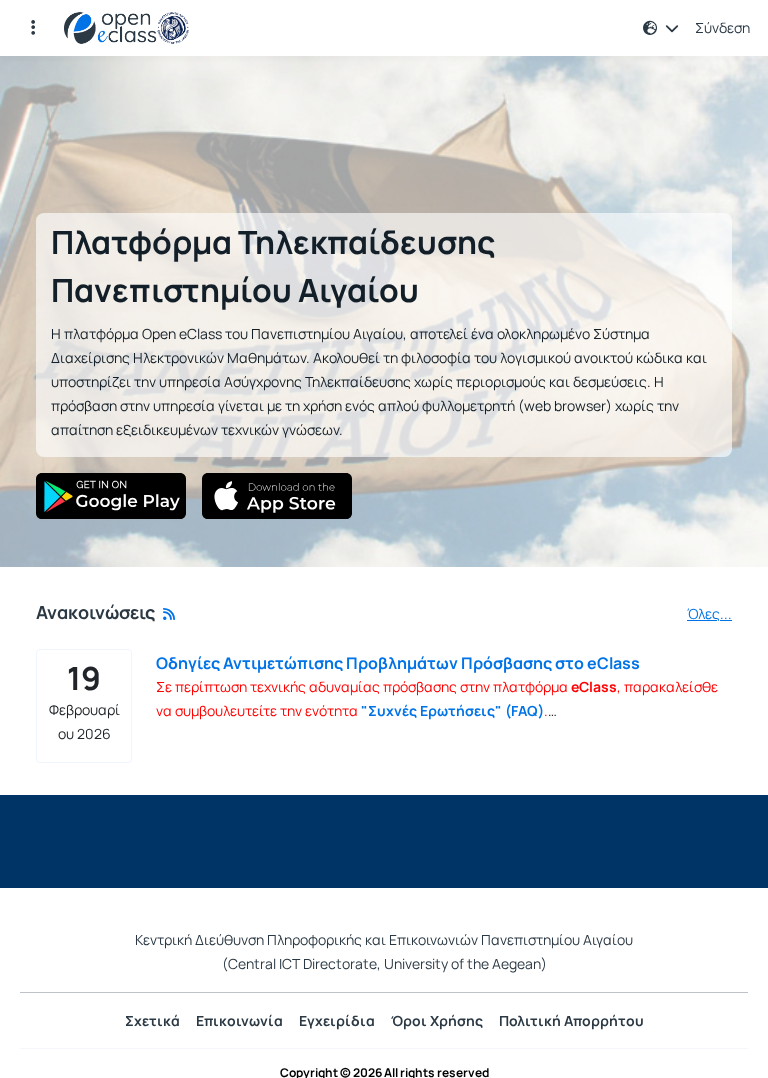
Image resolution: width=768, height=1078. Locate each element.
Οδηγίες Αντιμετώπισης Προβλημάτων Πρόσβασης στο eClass (398, 663)
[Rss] (169, 613)
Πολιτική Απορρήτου (571, 1020)
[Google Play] (111, 496)
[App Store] (277, 496)
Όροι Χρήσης (437, 1020)
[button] (33, 28)
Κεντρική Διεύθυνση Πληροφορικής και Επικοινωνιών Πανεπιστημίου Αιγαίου (384, 939)
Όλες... (709, 613)
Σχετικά (152, 1020)
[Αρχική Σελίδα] (126, 28)
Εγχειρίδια (337, 1020)
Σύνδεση (722, 28)
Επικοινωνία (239, 1020)
